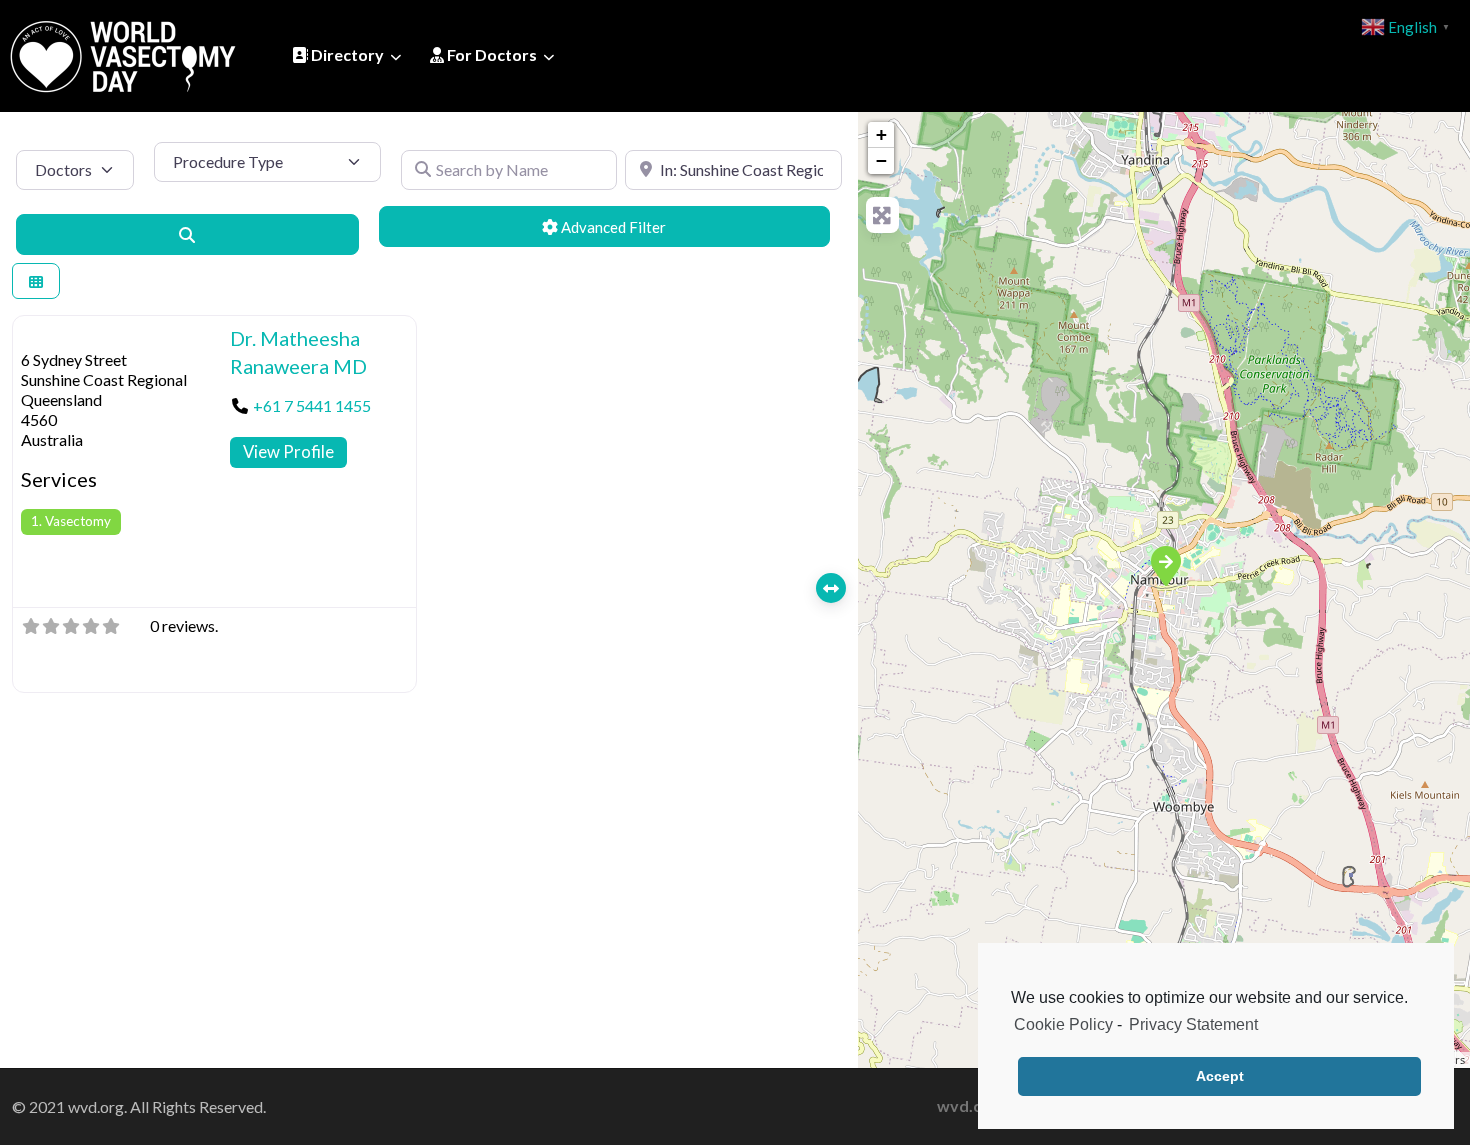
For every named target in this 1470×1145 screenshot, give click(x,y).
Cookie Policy (1063, 1024)
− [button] (881, 160)
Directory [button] (346, 54)
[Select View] (36, 281)
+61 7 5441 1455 (312, 405)
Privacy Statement (1193, 1024)
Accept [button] (1220, 1076)
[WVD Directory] (123, 53)
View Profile (288, 451)
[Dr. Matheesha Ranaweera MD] (1165, 565)
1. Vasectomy (71, 521)
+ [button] (881, 134)
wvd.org (968, 1105)
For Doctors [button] (490, 54)
